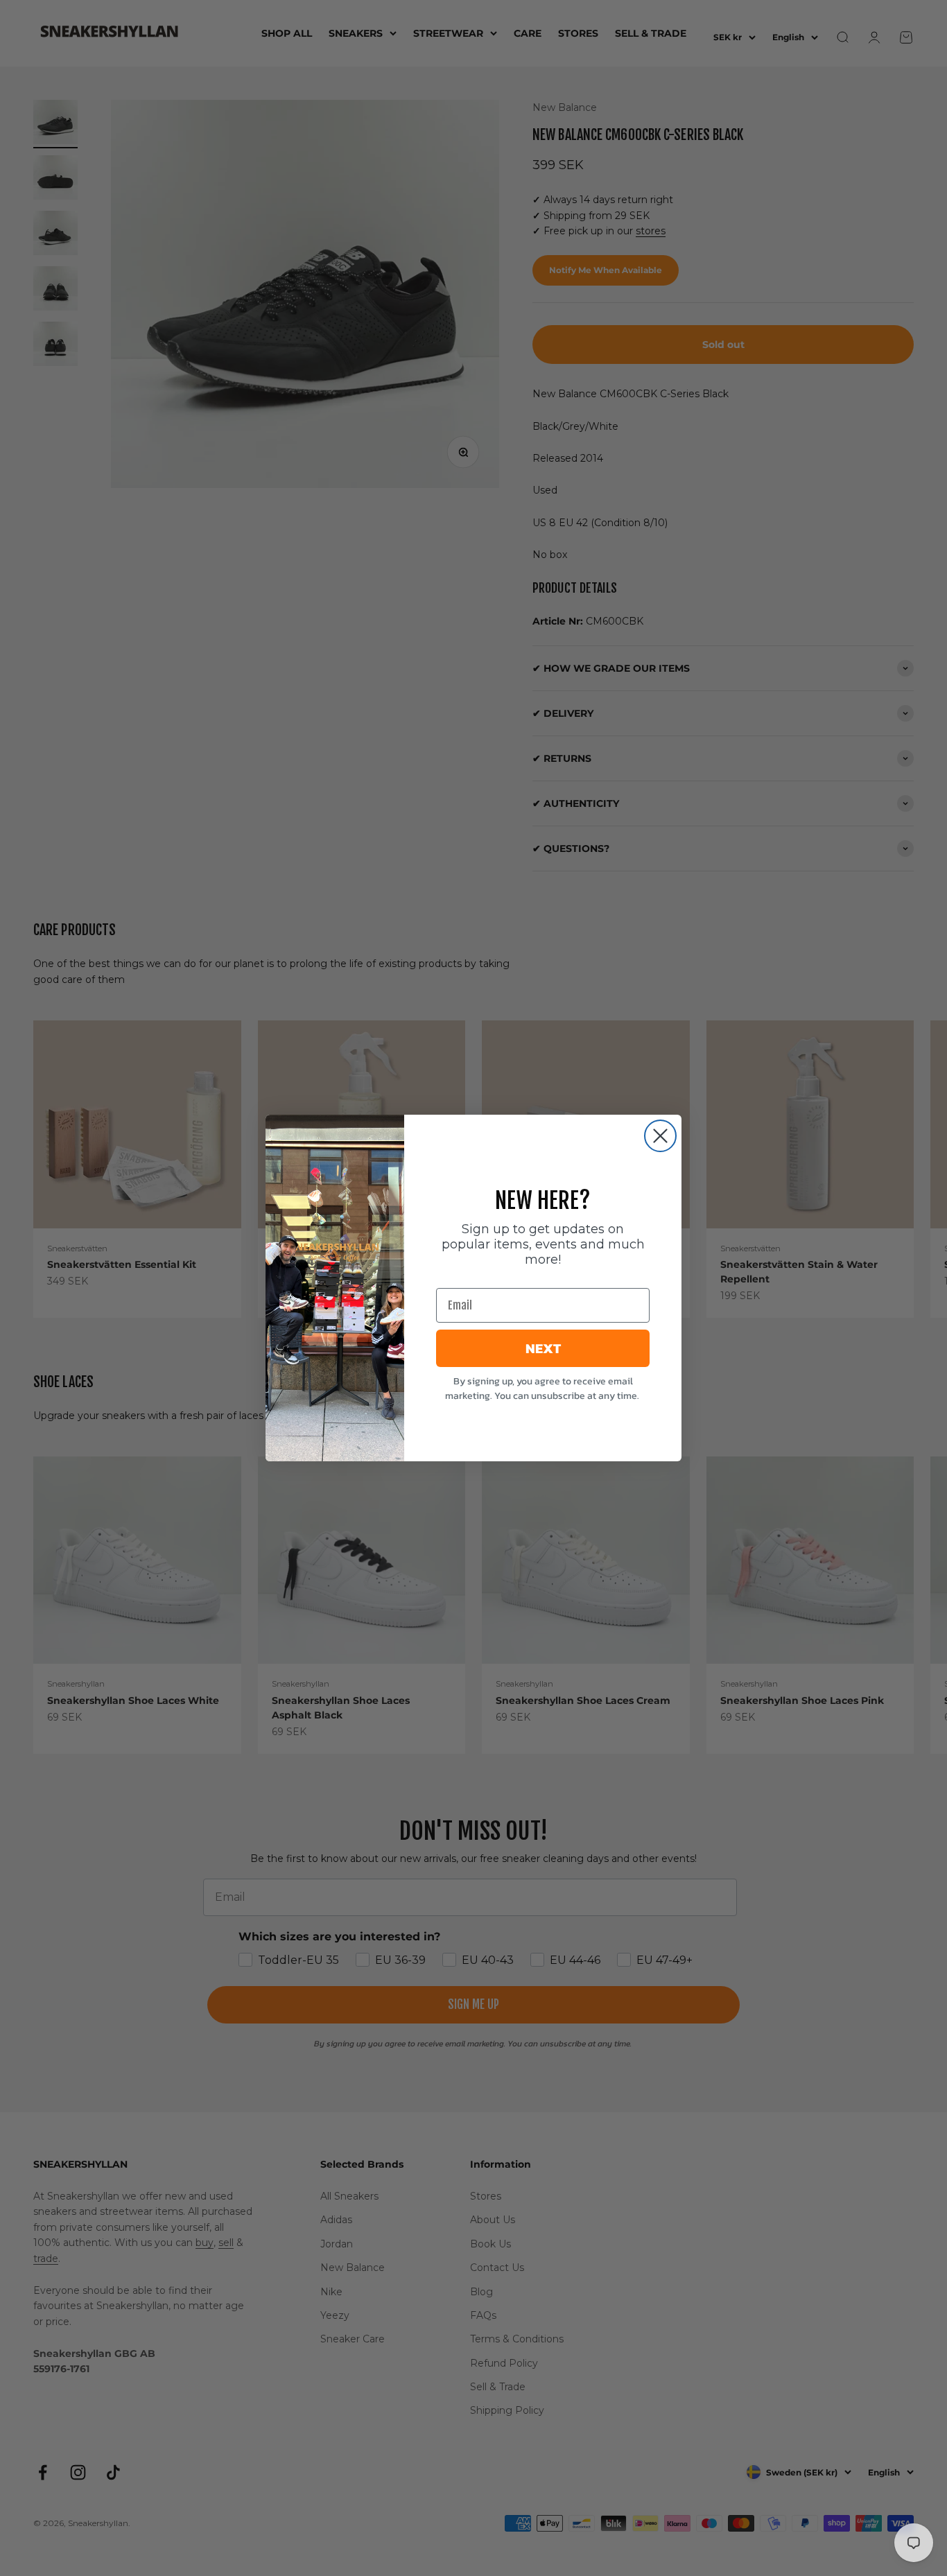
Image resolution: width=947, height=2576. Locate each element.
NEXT (543, 1348)
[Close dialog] (660, 1136)
